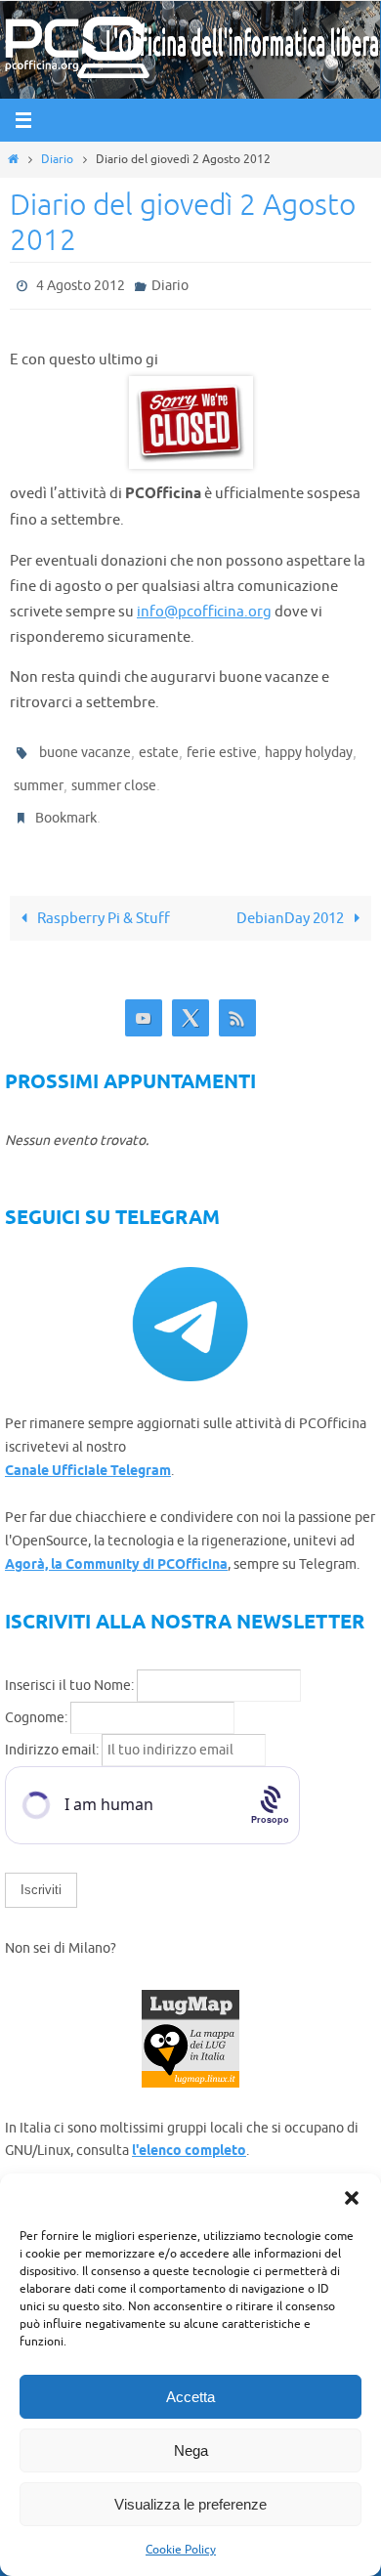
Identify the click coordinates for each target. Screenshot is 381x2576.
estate (159, 747)
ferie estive (222, 747)
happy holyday (309, 747)
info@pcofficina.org (204, 607)
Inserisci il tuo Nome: (69, 1669)
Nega (191, 2450)
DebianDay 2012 (292, 902)
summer (39, 775)
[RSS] (237, 1002)
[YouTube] (144, 1002)
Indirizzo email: (53, 1733)
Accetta (190, 2397)
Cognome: (36, 1701)
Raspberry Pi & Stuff (102, 902)
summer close (114, 775)
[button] (352, 2198)
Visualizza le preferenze (190, 2504)
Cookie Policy (181, 2550)
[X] (190, 1002)
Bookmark (66, 803)
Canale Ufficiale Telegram (88, 1455)
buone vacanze (85, 747)
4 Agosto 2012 (81, 284)
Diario (57, 159)
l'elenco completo (189, 2135)
